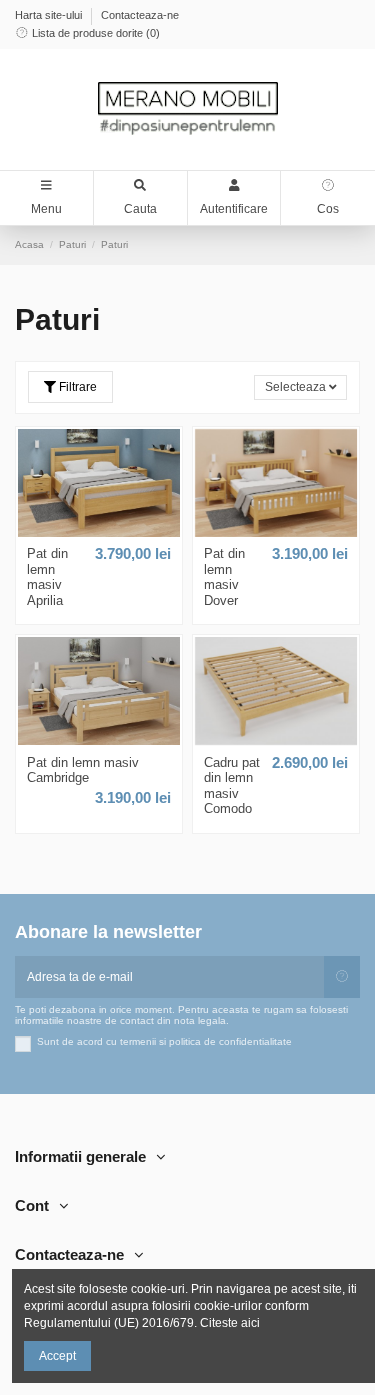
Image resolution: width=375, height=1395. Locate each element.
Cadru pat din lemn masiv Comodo (232, 786)
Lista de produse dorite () (94, 33)
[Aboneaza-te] (342, 977)
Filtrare (76, 387)
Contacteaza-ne (140, 15)
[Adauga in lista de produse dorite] (94, 531)
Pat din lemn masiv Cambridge (83, 770)
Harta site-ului (50, 15)
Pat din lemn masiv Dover (224, 577)
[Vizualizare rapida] (104, 531)
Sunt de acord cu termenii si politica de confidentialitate (164, 1041)
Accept (57, 1356)
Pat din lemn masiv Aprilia (47, 577)
